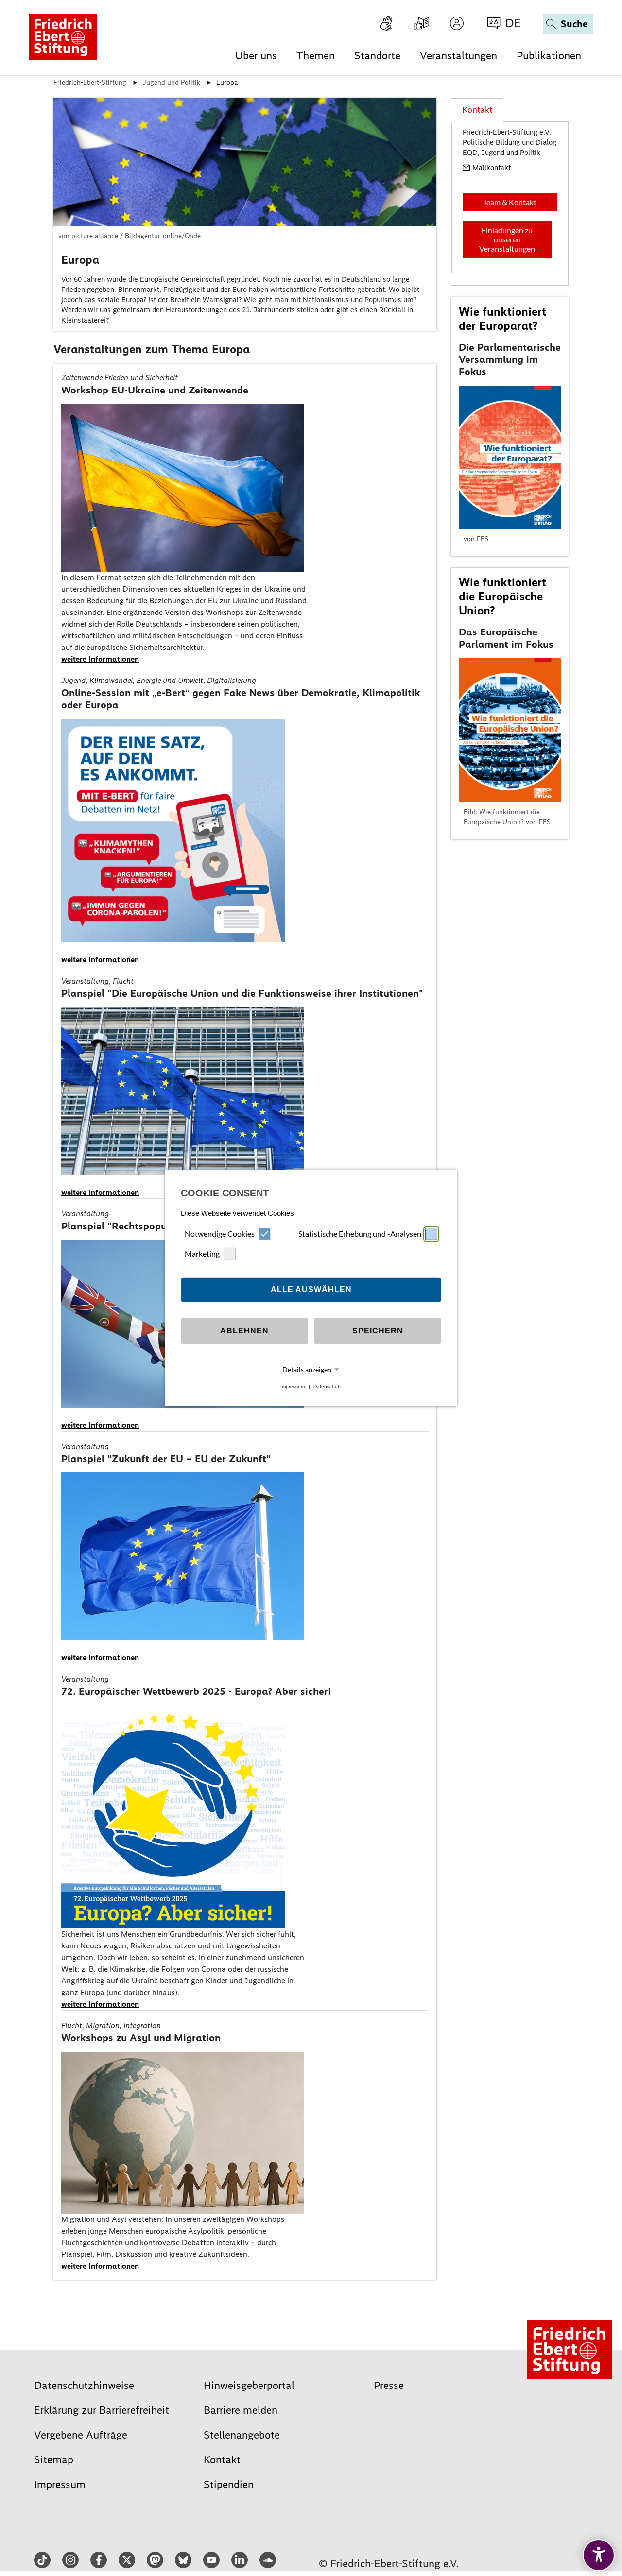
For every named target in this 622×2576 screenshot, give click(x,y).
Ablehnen (244, 1331)
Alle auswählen (311, 1289)
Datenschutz (328, 1387)
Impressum (293, 1387)
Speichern (378, 1331)
